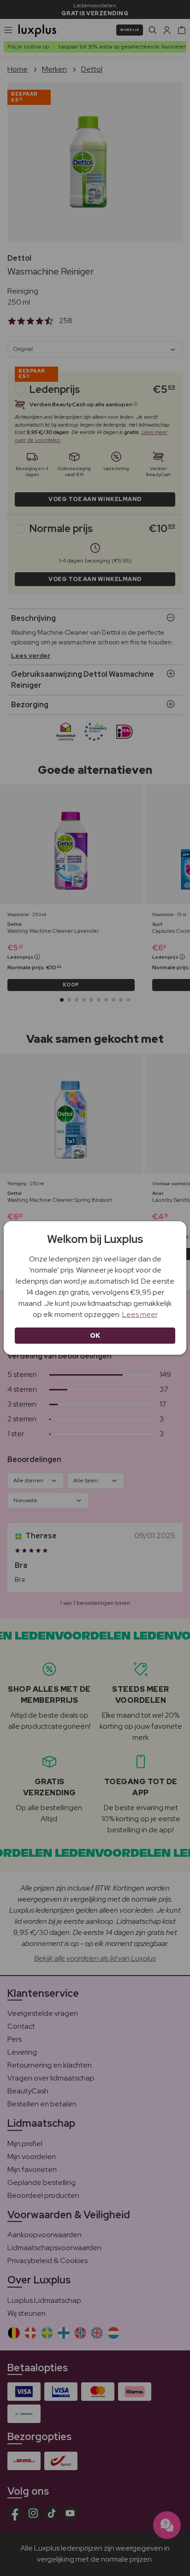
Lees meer (140, 1314)
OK (95, 1335)
